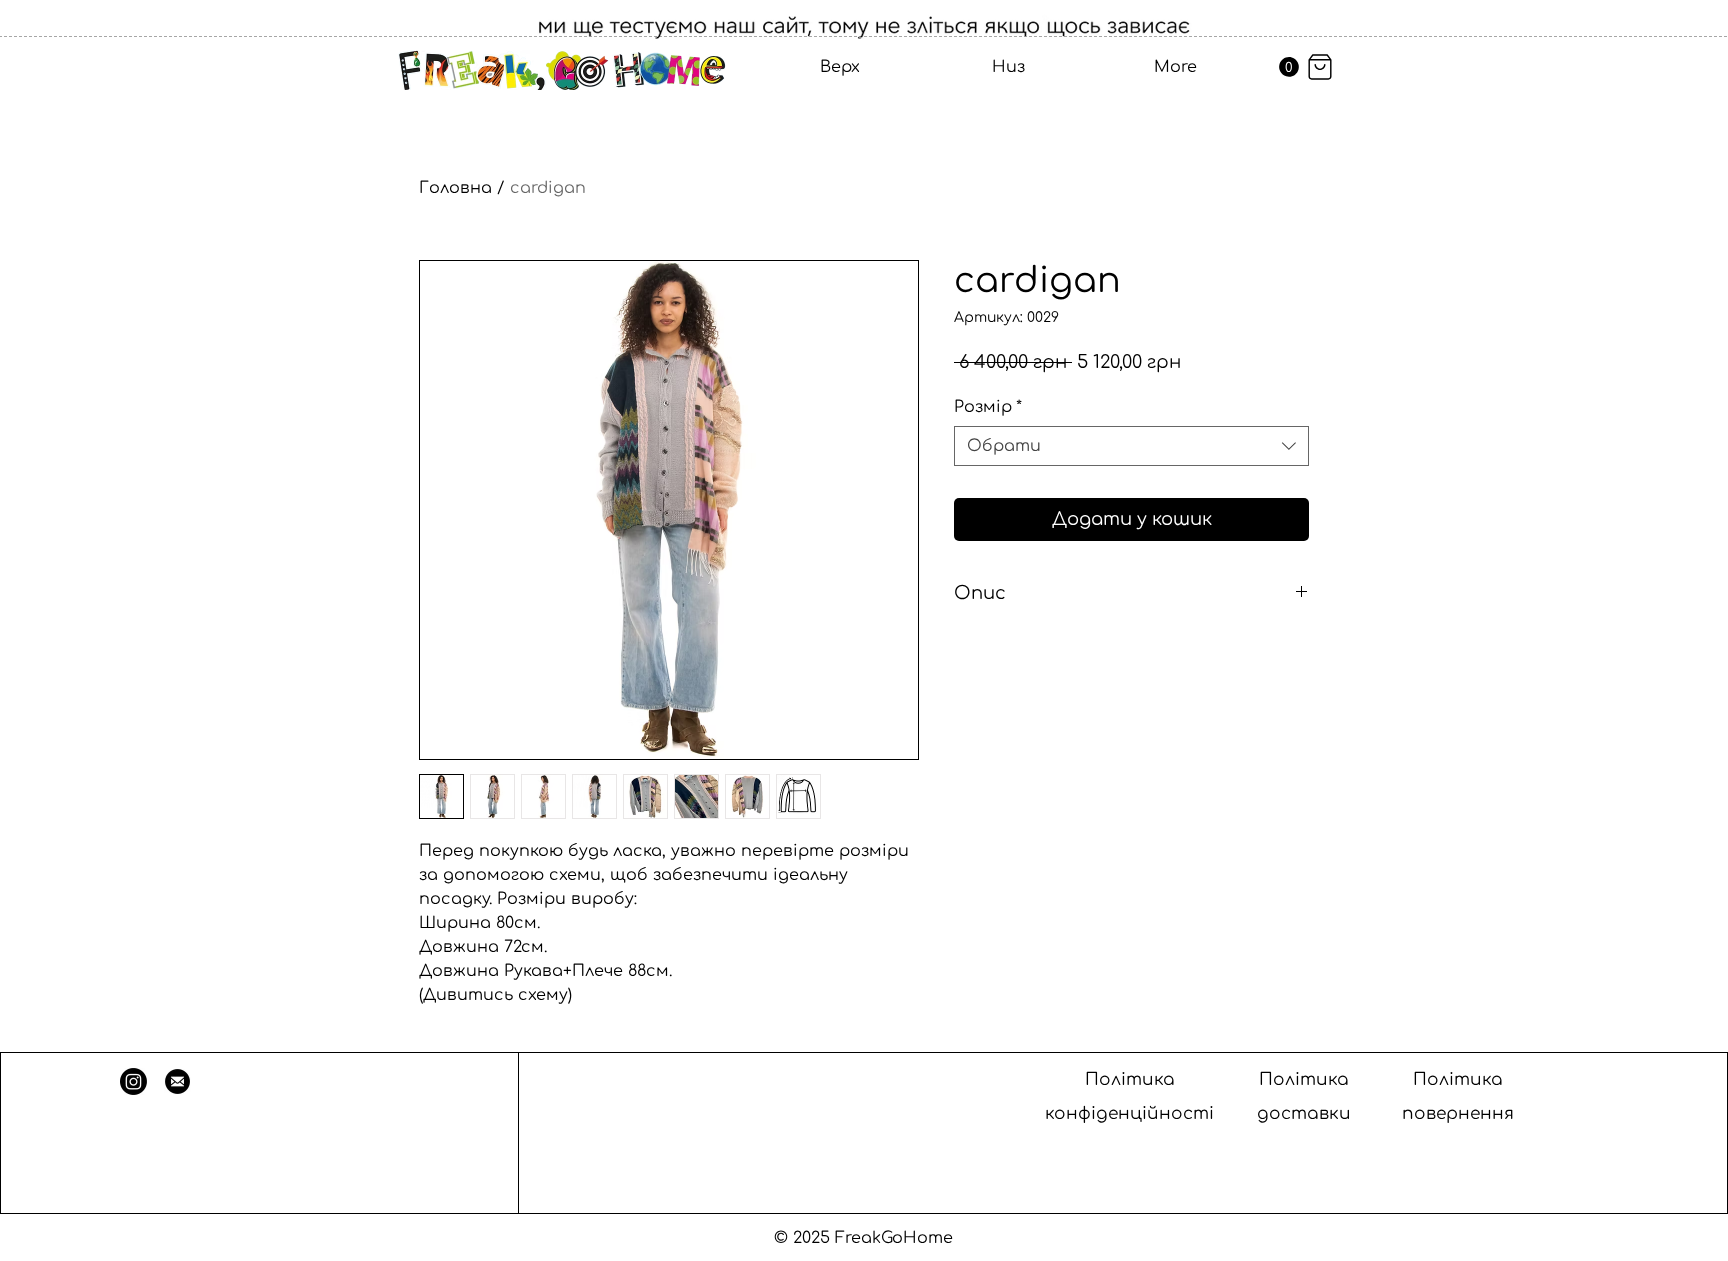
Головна (455, 188)
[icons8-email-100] (177, 1081)
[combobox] (1131, 446)
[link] (1289, 67)
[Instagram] (133, 1081)
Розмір (988, 407)
